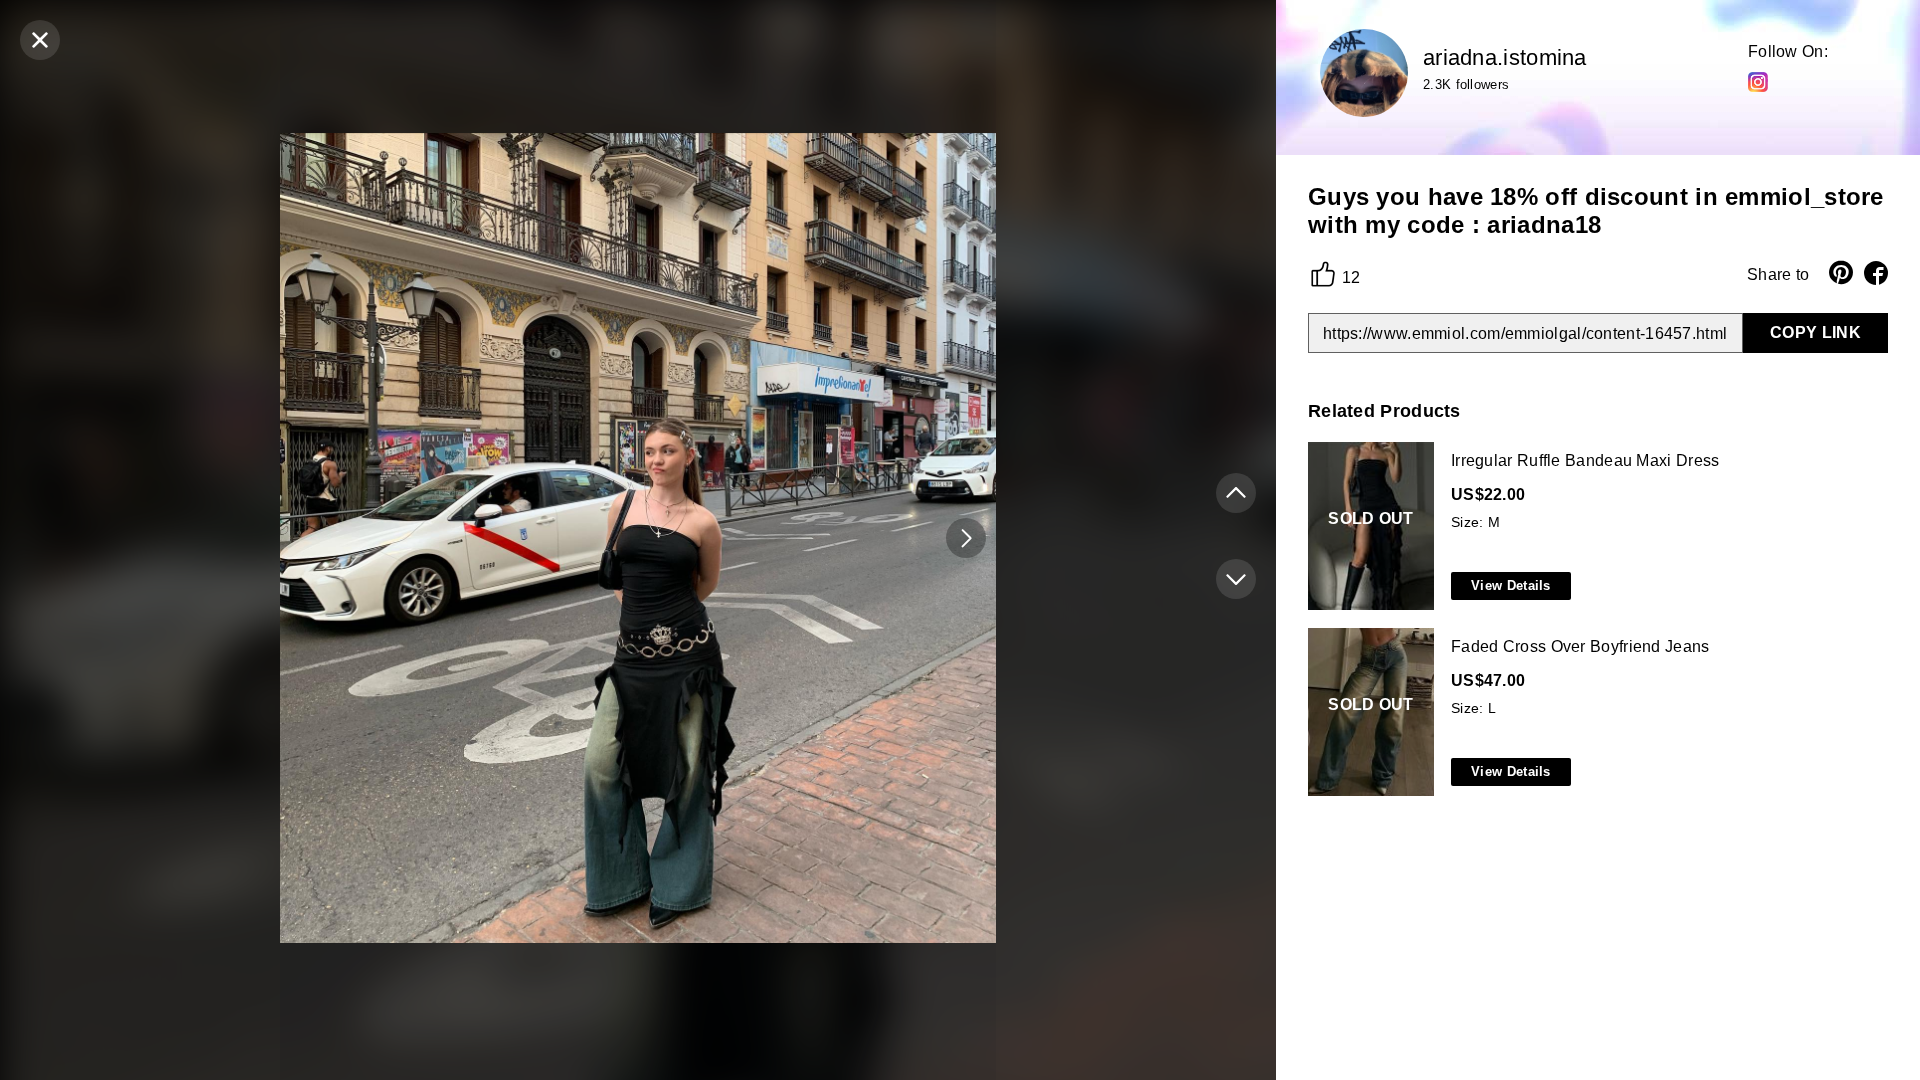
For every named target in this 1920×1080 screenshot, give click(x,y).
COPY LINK (1815, 332)
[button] (966, 538)
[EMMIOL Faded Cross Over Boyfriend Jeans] (1594, 713)
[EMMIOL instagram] (1758, 81)
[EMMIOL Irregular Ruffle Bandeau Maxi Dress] (1594, 527)
